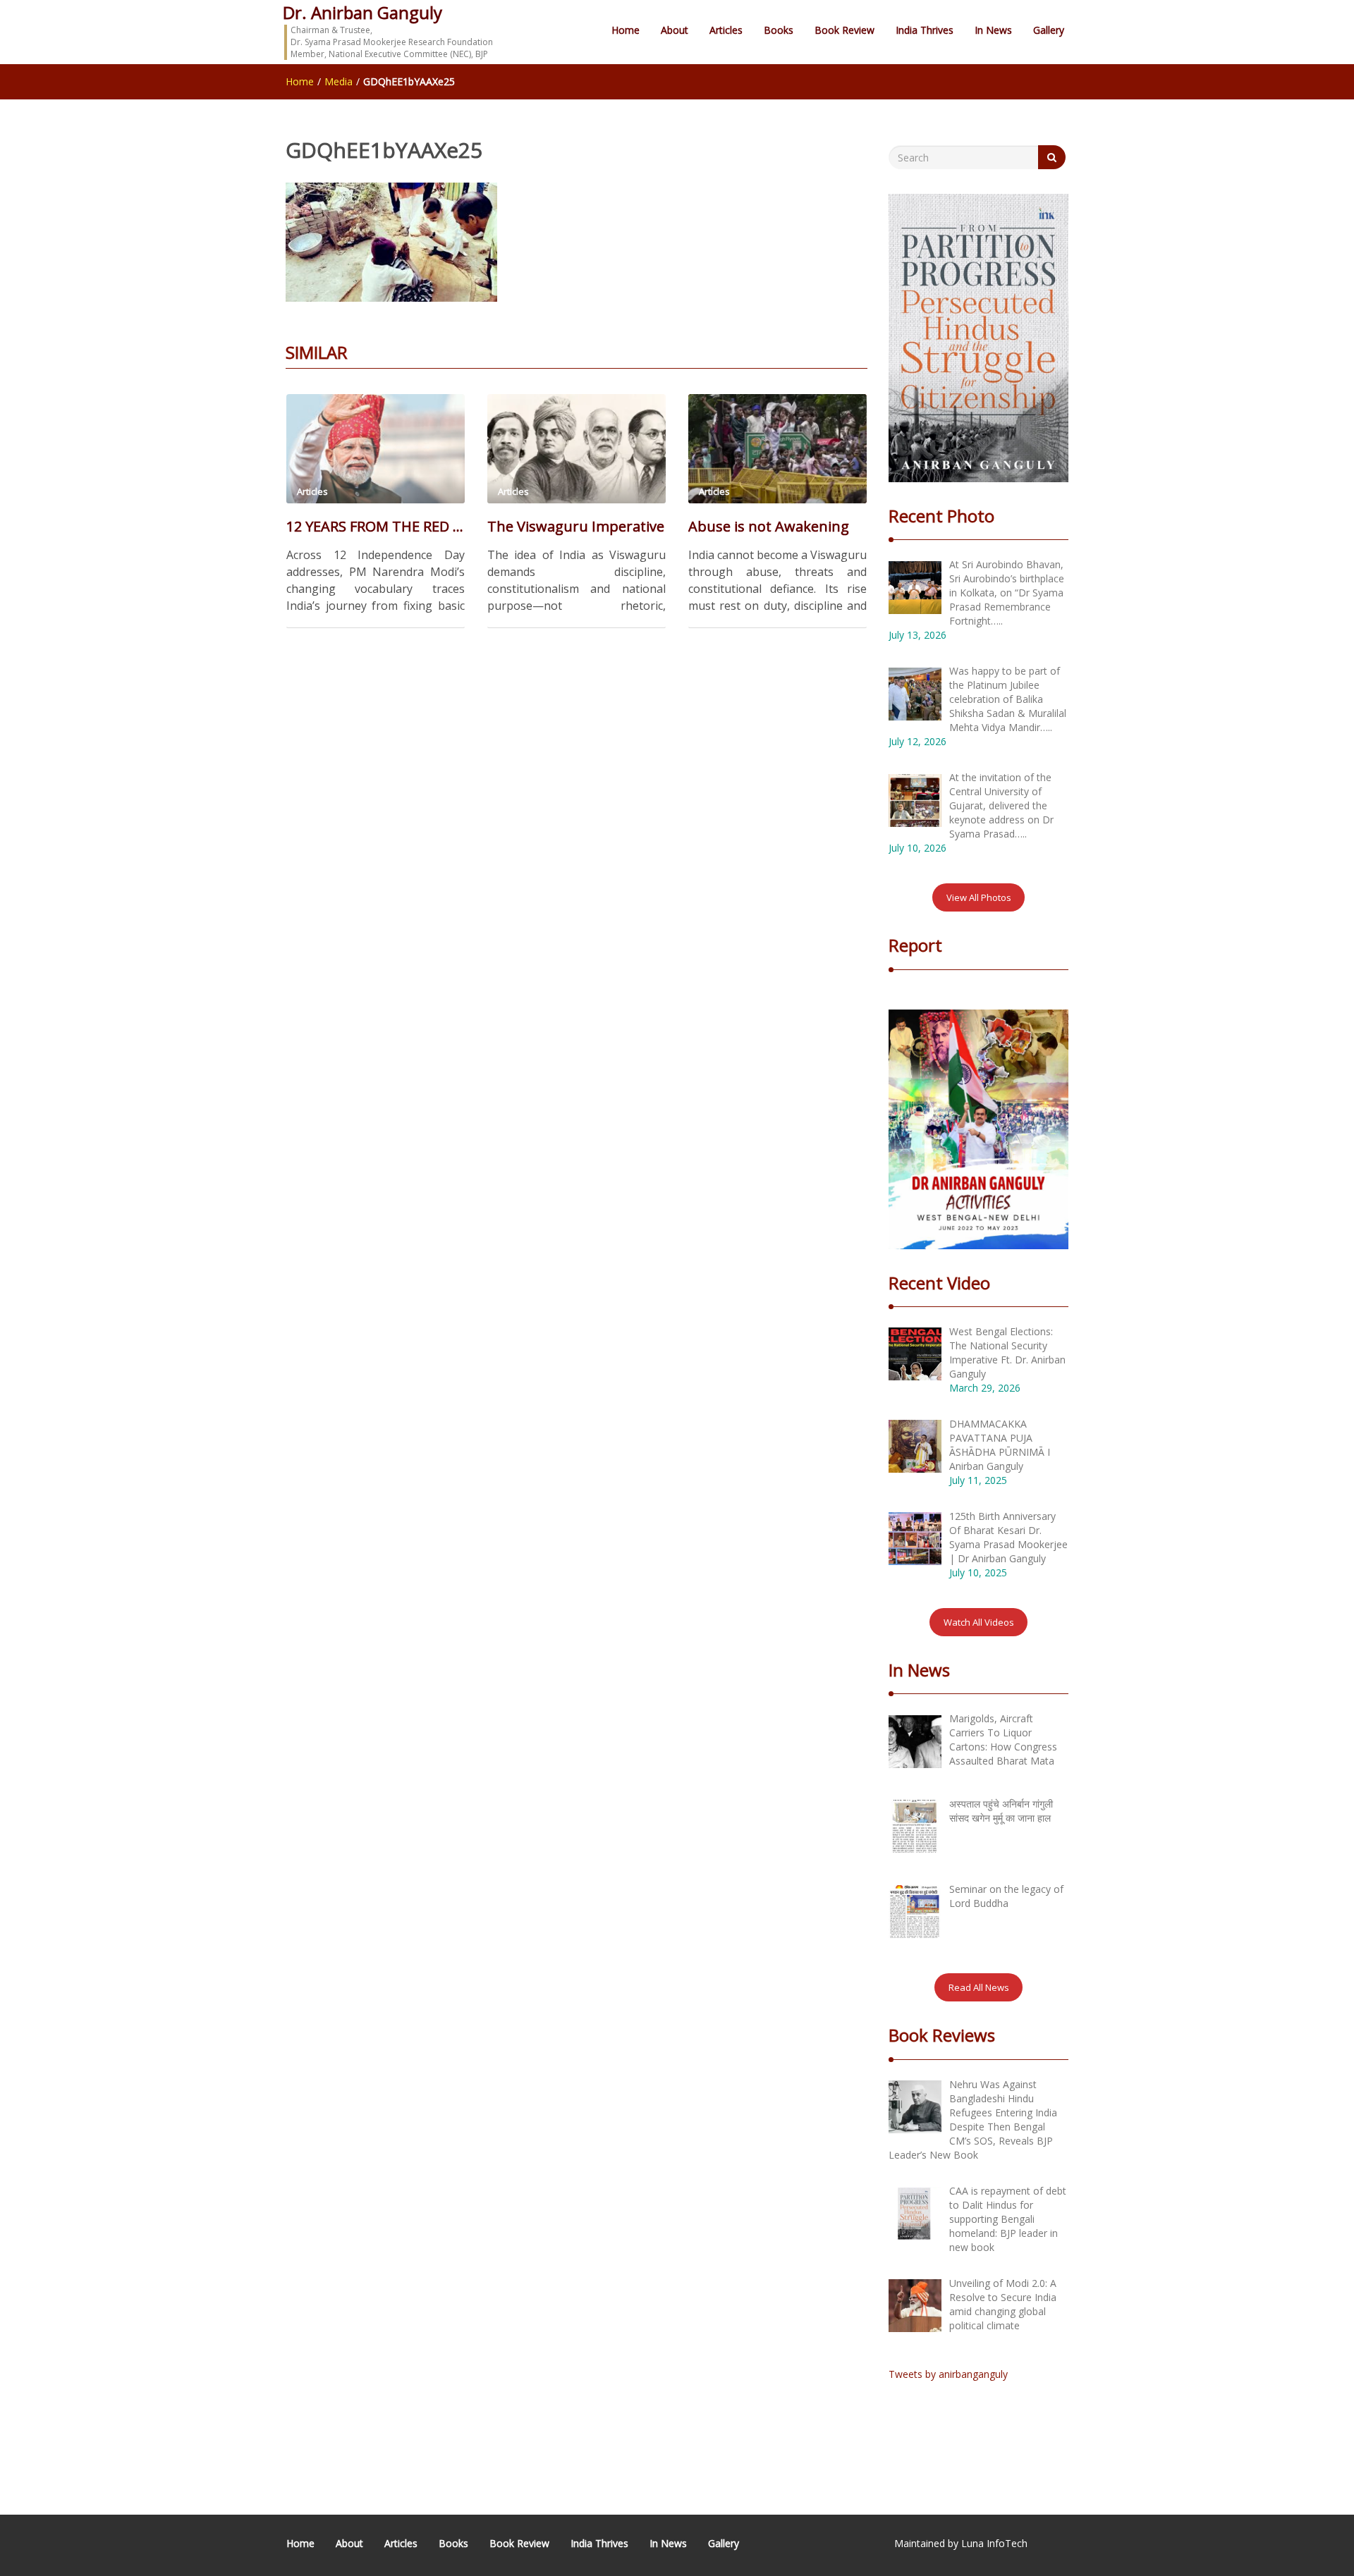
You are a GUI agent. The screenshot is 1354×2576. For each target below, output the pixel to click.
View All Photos (979, 897)
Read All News (979, 1987)
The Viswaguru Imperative (576, 526)
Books (779, 30)
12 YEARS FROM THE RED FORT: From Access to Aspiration (376, 526)
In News (993, 30)
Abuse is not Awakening (769, 526)
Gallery (1049, 30)
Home (626, 30)
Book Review (844, 30)
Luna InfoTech (994, 2543)
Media (338, 81)
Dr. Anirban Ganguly (362, 12)
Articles (726, 30)
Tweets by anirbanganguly (948, 2374)
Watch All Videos (979, 1622)
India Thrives (925, 30)
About (675, 30)
